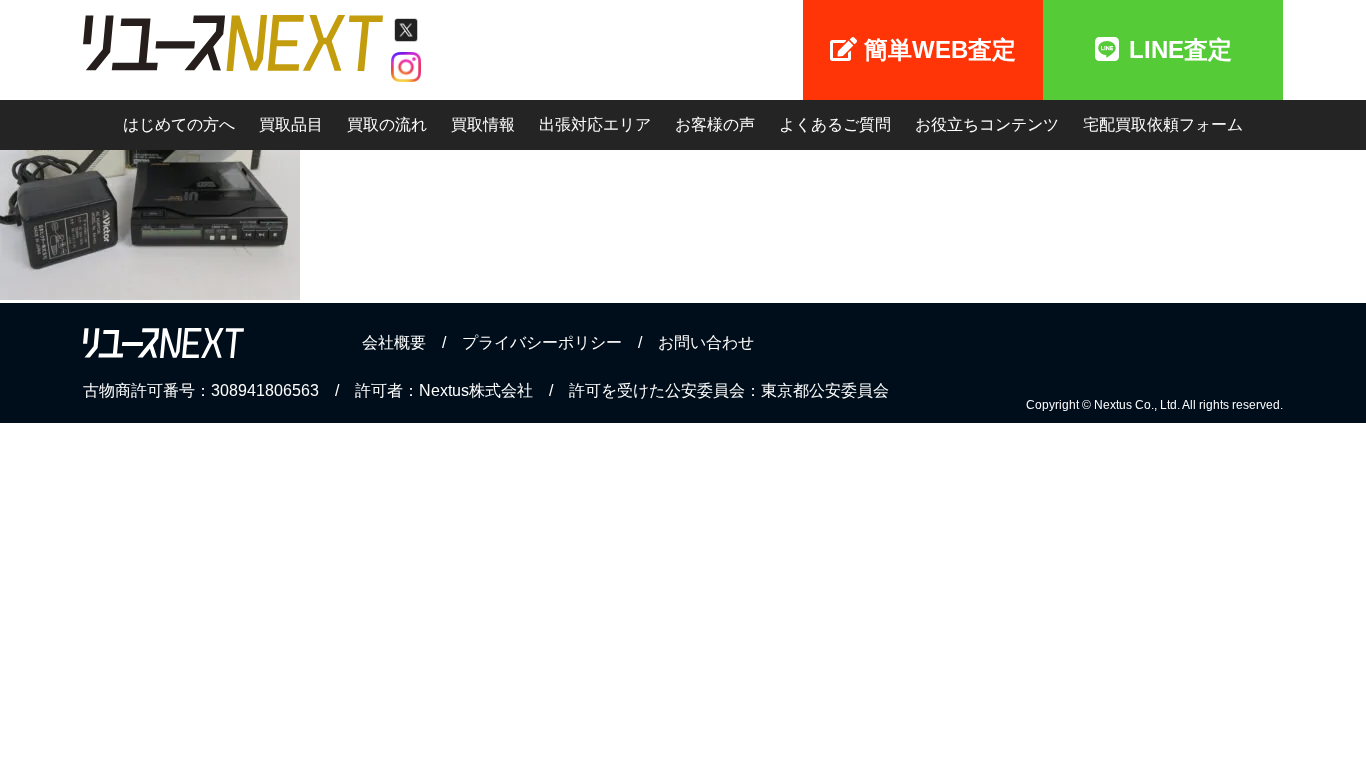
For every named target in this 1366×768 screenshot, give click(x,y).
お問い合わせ (706, 342)
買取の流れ (387, 124)
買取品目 (291, 124)
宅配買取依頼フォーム (1163, 124)
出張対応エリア (595, 124)
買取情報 (483, 124)
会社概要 (394, 342)
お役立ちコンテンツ (987, 124)
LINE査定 (1180, 49)
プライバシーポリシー (542, 342)
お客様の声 (715, 124)
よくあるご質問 (835, 124)
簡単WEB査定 (940, 49)
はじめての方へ (179, 124)
